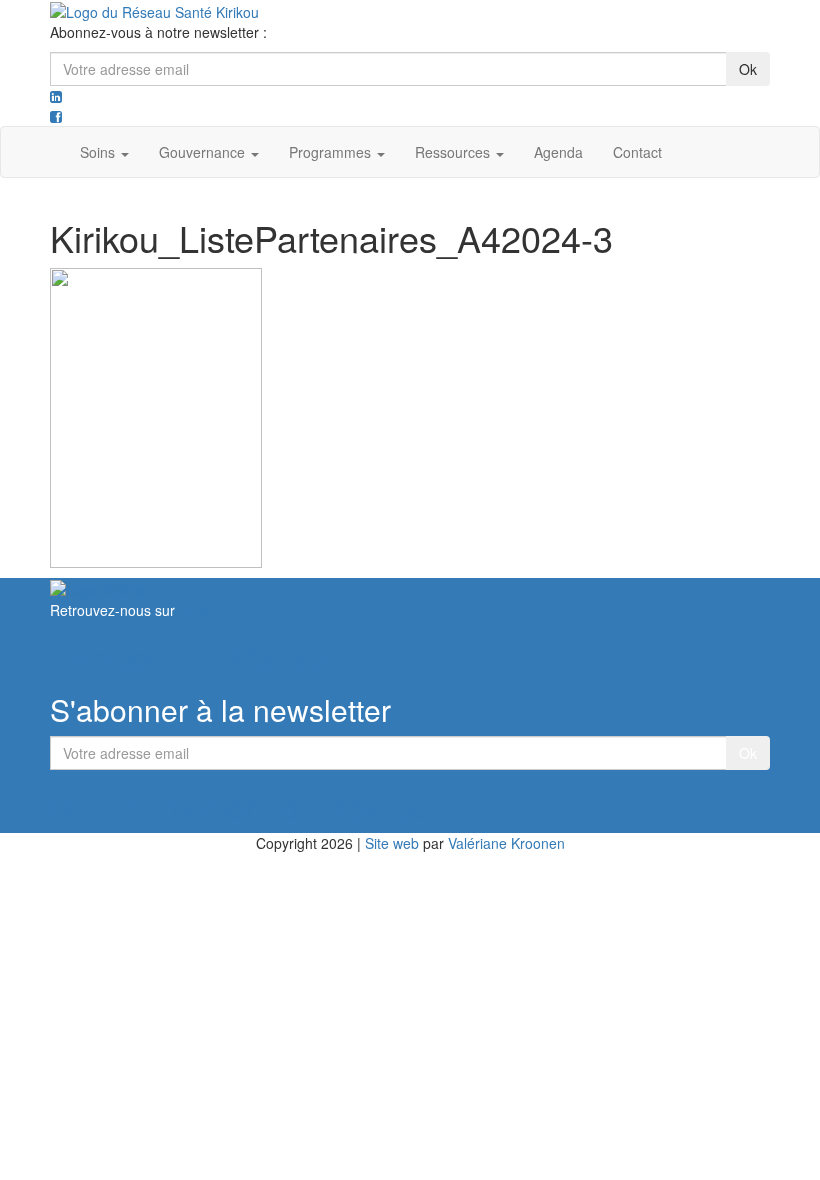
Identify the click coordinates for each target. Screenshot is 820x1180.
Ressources (454, 152)
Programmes (332, 152)
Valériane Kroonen (506, 843)
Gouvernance (204, 152)
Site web (392, 843)
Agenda (558, 152)
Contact (637, 152)
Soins (99, 152)
